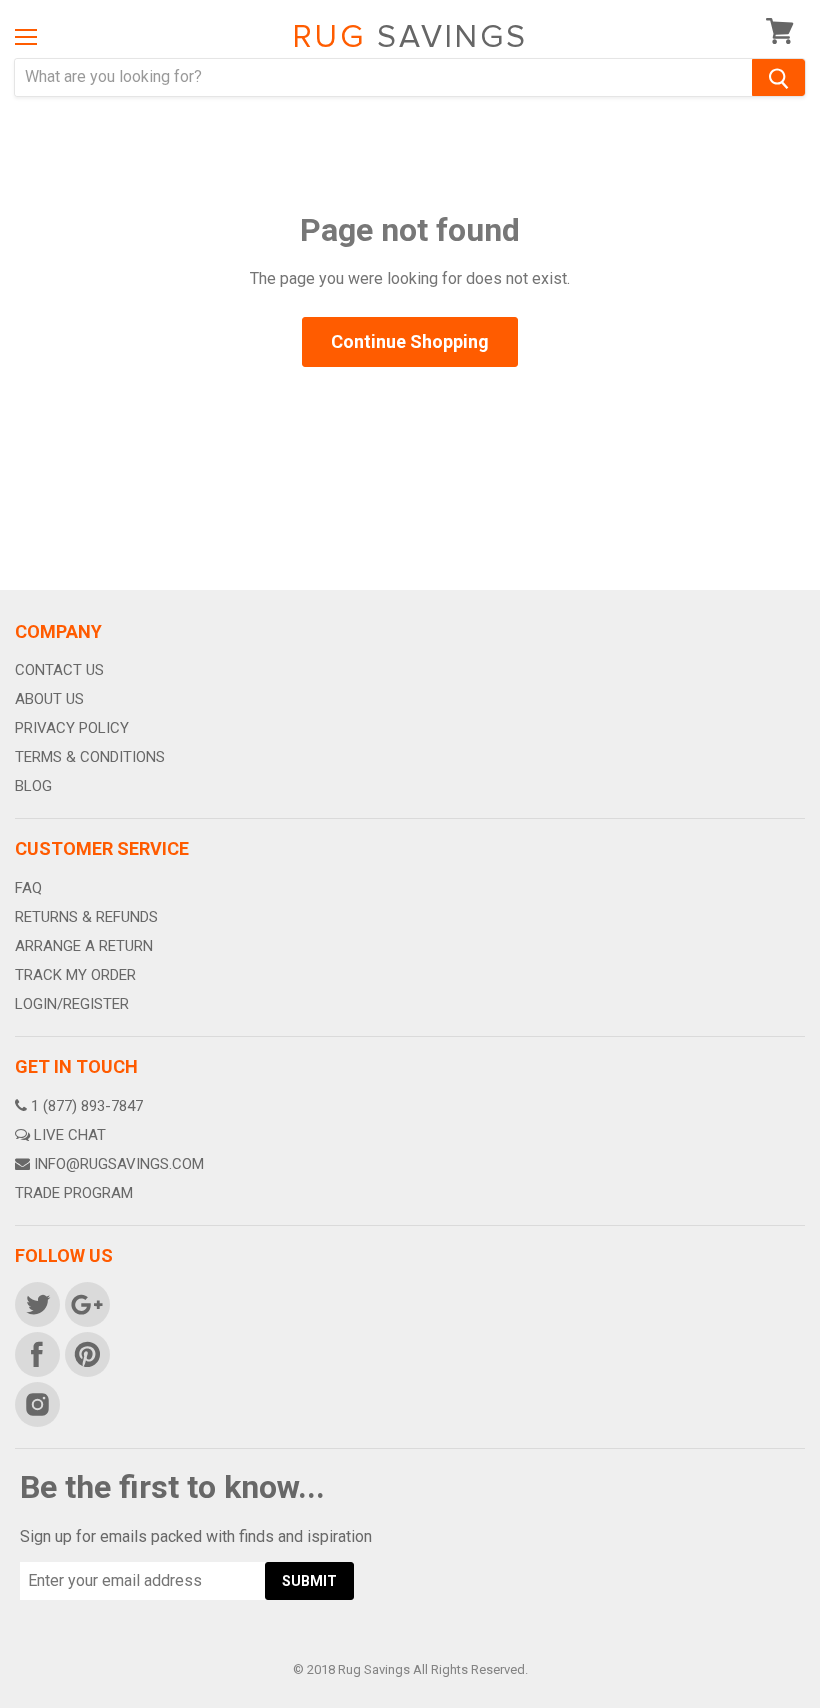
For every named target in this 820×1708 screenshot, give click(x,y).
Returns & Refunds (86, 917)
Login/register (72, 1004)
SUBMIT (309, 1581)
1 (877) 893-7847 (87, 1106)
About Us (49, 699)
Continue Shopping (410, 341)
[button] (819, 1703)
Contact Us (59, 670)
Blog (33, 786)
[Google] (86, 1303)
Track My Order (75, 975)
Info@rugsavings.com (119, 1164)
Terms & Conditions (90, 757)
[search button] (778, 77)
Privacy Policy (72, 728)
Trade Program (74, 1193)
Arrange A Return (84, 946)
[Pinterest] (86, 1353)
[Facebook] (36, 1353)
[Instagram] (36, 1403)
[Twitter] (36, 1303)
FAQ (28, 888)
